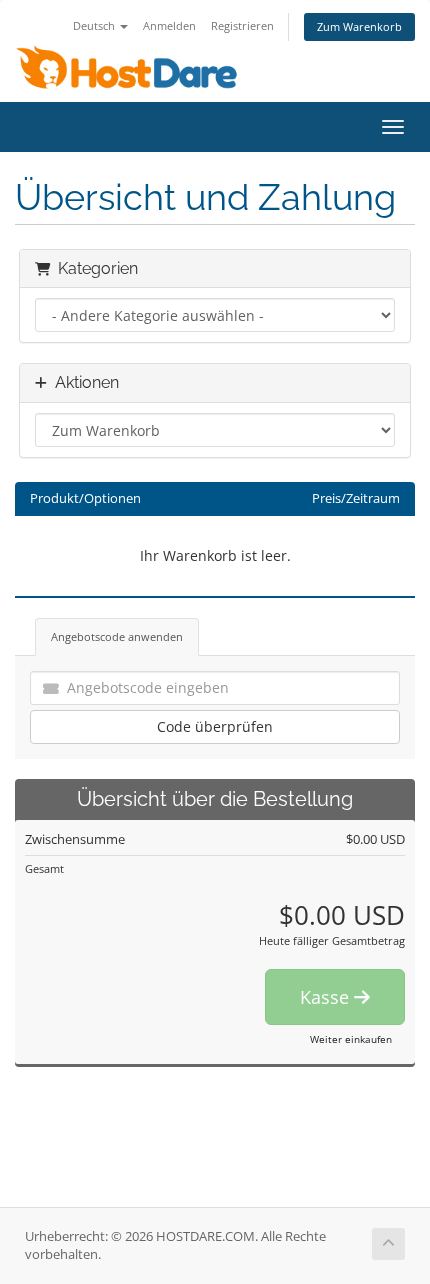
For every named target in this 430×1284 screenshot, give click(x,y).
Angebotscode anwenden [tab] (117, 636)
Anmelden (169, 25)
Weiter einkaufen (351, 1039)
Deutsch (95, 25)
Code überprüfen (215, 726)
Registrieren (242, 25)
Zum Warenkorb (359, 26)
